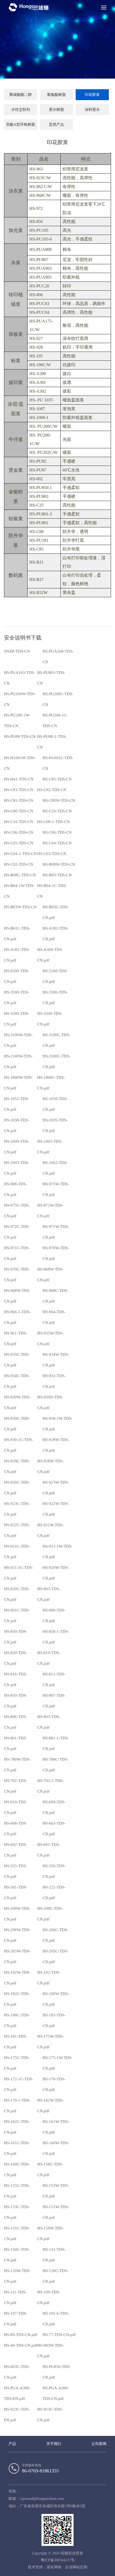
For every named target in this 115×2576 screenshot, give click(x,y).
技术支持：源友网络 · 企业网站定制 (58, 2567)
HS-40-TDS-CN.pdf (21, 2345)
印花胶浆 (92, 95)
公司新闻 (99, 2444)
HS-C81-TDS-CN (19, 800)
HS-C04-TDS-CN (57, 843)
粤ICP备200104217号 (58, 2560)
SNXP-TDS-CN (17, 651)
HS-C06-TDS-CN (19, 832)
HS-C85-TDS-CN (57, 779)
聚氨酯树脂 (56, 95)
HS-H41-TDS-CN (19, 779)
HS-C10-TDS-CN (19, 822)
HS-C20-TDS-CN (57, 811)
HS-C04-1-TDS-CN (20, 854)
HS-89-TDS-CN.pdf (21, 2335)
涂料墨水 (92, 110)
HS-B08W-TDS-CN (59, 864)
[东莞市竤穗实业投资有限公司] (29, 7)
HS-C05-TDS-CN (19, 843)
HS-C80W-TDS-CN (59, 800)
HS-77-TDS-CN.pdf (59, 2335)
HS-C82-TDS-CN (52, 790)
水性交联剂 (21, 110)
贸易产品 (56, 125)
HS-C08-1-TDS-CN (53, 822)
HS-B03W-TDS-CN (20, 907)
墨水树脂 (56, 110)
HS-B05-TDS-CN (57, 875)
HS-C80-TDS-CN (19, 811)
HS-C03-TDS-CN (52, 854)
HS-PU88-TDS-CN (20, 736)
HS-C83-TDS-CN (19, 790)
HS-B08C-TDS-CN (20, 875)
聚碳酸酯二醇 (21, 95)
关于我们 (54, 2444)
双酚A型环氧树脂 (21, 125)
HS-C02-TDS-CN (19, 864)
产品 (12, 2444)
